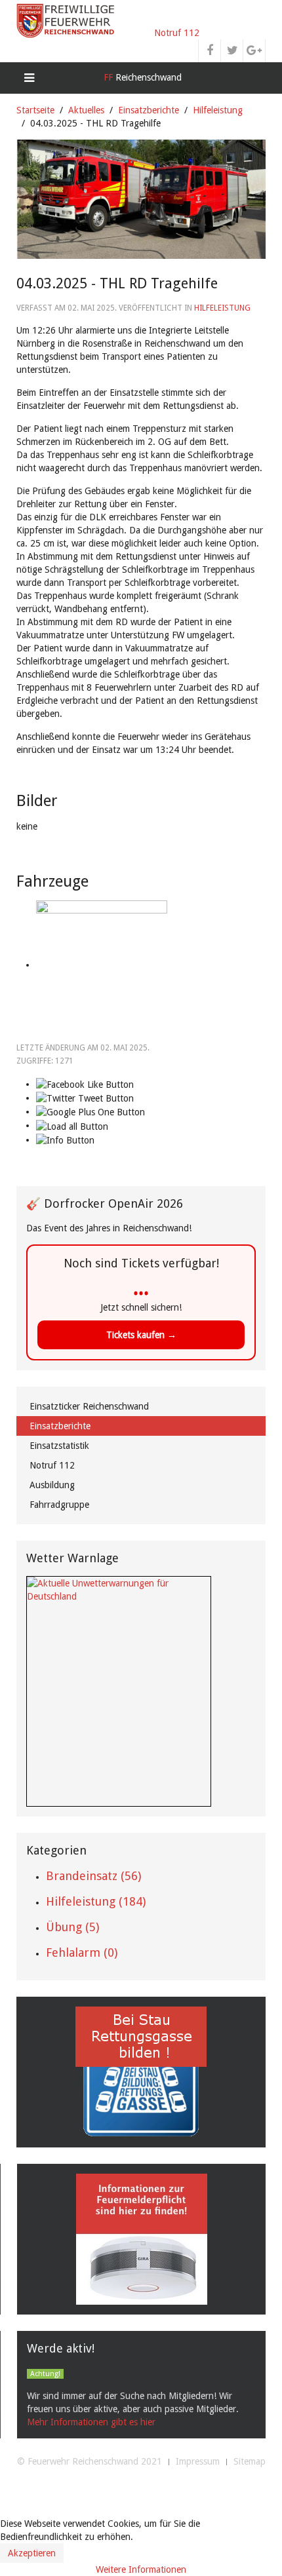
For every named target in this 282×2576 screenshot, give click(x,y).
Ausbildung (52, 1485)
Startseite (35, 110)
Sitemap (250, 2461)
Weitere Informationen (141, 2569)
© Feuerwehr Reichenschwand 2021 (90, 2461)
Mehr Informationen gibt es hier (91, 2422)
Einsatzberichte (149, 110)
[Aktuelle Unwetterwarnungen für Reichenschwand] (119, 1589)
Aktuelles (86, 110)
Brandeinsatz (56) (93, 1876)
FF (141, 77)
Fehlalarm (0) (82, 1952)
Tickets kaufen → (141, 1335)
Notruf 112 (177, 33)
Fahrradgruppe (59, 1505)
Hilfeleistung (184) (96, 1901)
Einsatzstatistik (59, 1446)
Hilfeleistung (218, 110)
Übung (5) (72, 1927)
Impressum (198, 2461)
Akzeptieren (32, 2553)
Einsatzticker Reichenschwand (89, 1406)
